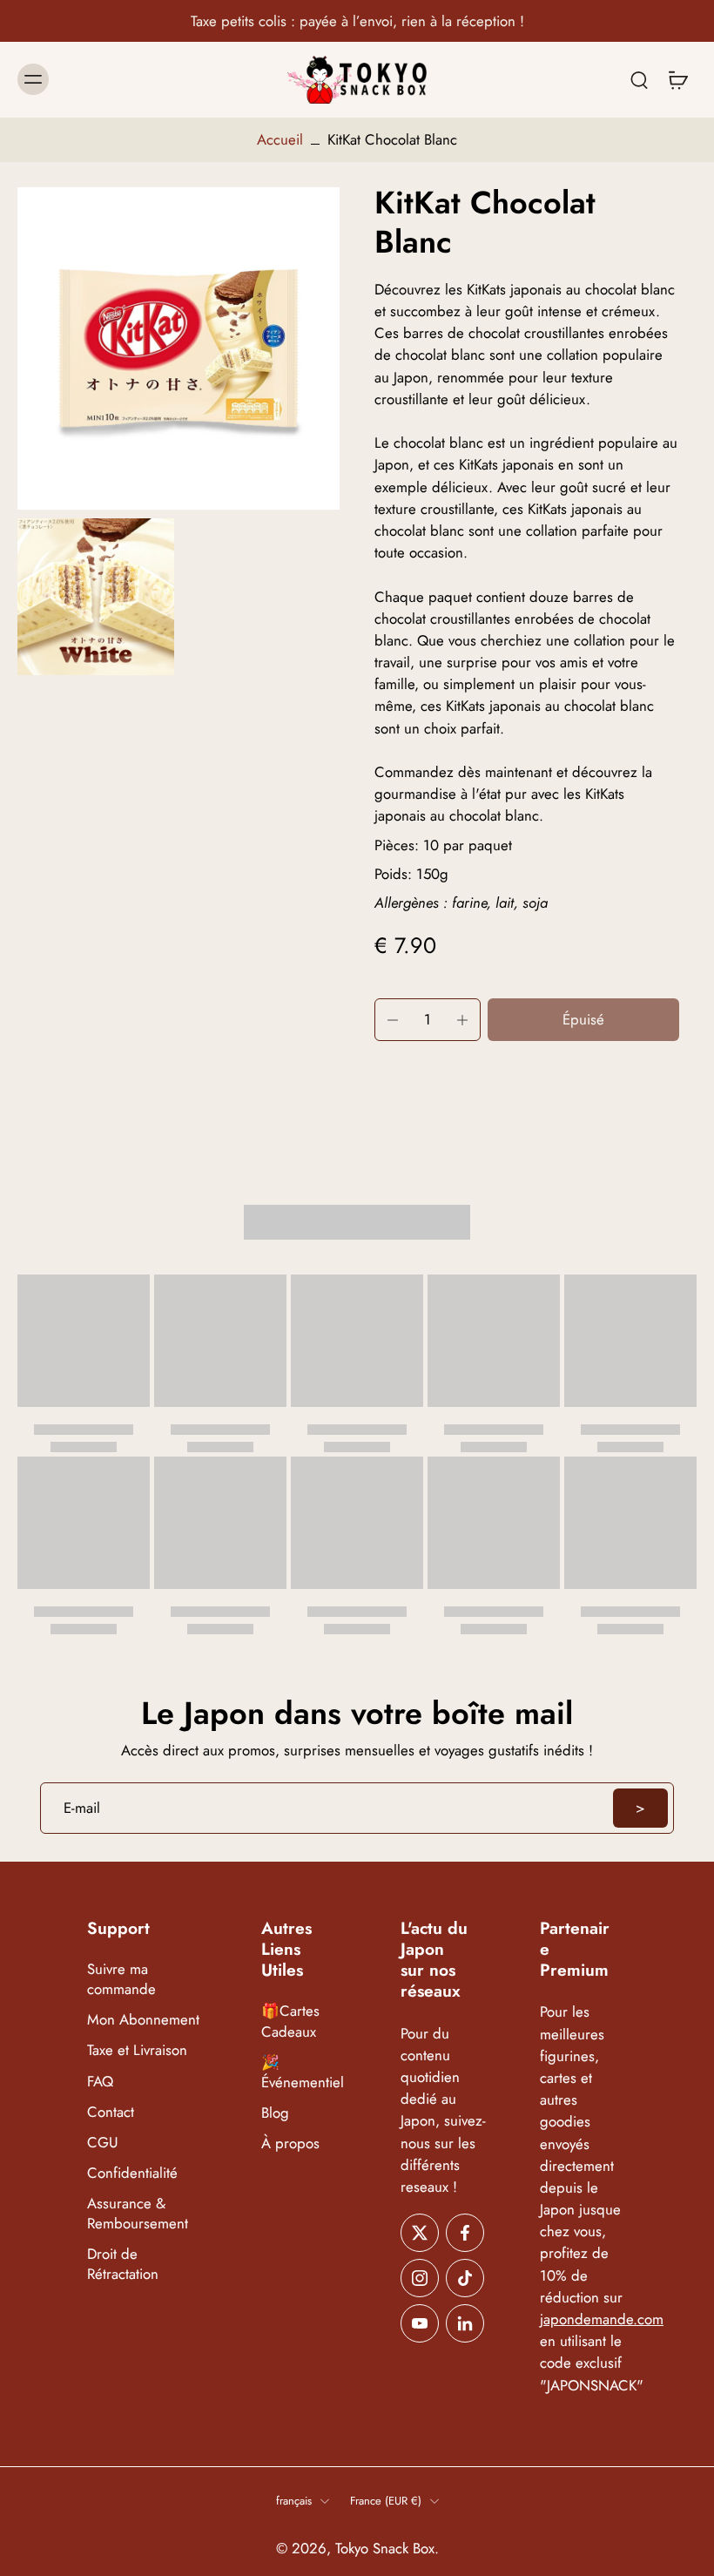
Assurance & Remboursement (138, 2214)
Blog (275, 2113)
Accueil (280, 139)
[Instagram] (420, 2278)
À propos (290, 2143)
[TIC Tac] (465, 2278)
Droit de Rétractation (123, 2265)
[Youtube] (420, 2323)
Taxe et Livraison (137, 2051)
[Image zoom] (178, 348)
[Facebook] (465, 2233)
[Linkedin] (465, 2323)
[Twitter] (420, 2233)
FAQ (100, 2082)
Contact (111, 2112)
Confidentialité (132, 2173)
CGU (103, 2143)
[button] (583, 1020)
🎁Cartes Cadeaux (290, 2022)
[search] (639, 79)
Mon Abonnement (143, 2021)
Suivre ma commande (121, 1980)
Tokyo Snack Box (385, 2548)
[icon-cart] (677, 80)
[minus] (393, 1020)
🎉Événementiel (303, 2072)
